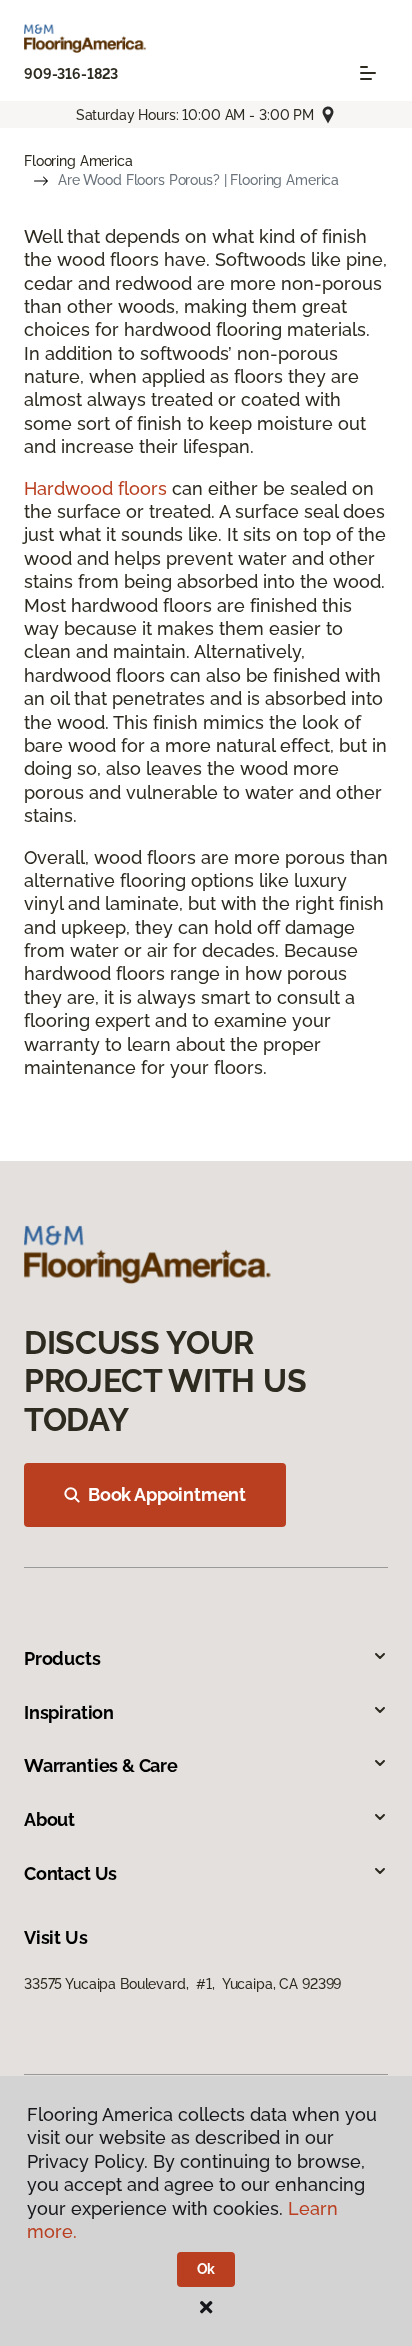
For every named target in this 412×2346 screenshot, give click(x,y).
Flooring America (78, 161)
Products (62, 1658)
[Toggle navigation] (368, 73)
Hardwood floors (95, 488)
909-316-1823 (71, 74)
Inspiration (69, 1712)
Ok (206, 2269)
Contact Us (70, 1873)
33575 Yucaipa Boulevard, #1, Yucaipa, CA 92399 (182, 1984)
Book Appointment (167, 1494)
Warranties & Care (101, 1765)
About (49, 1819)
